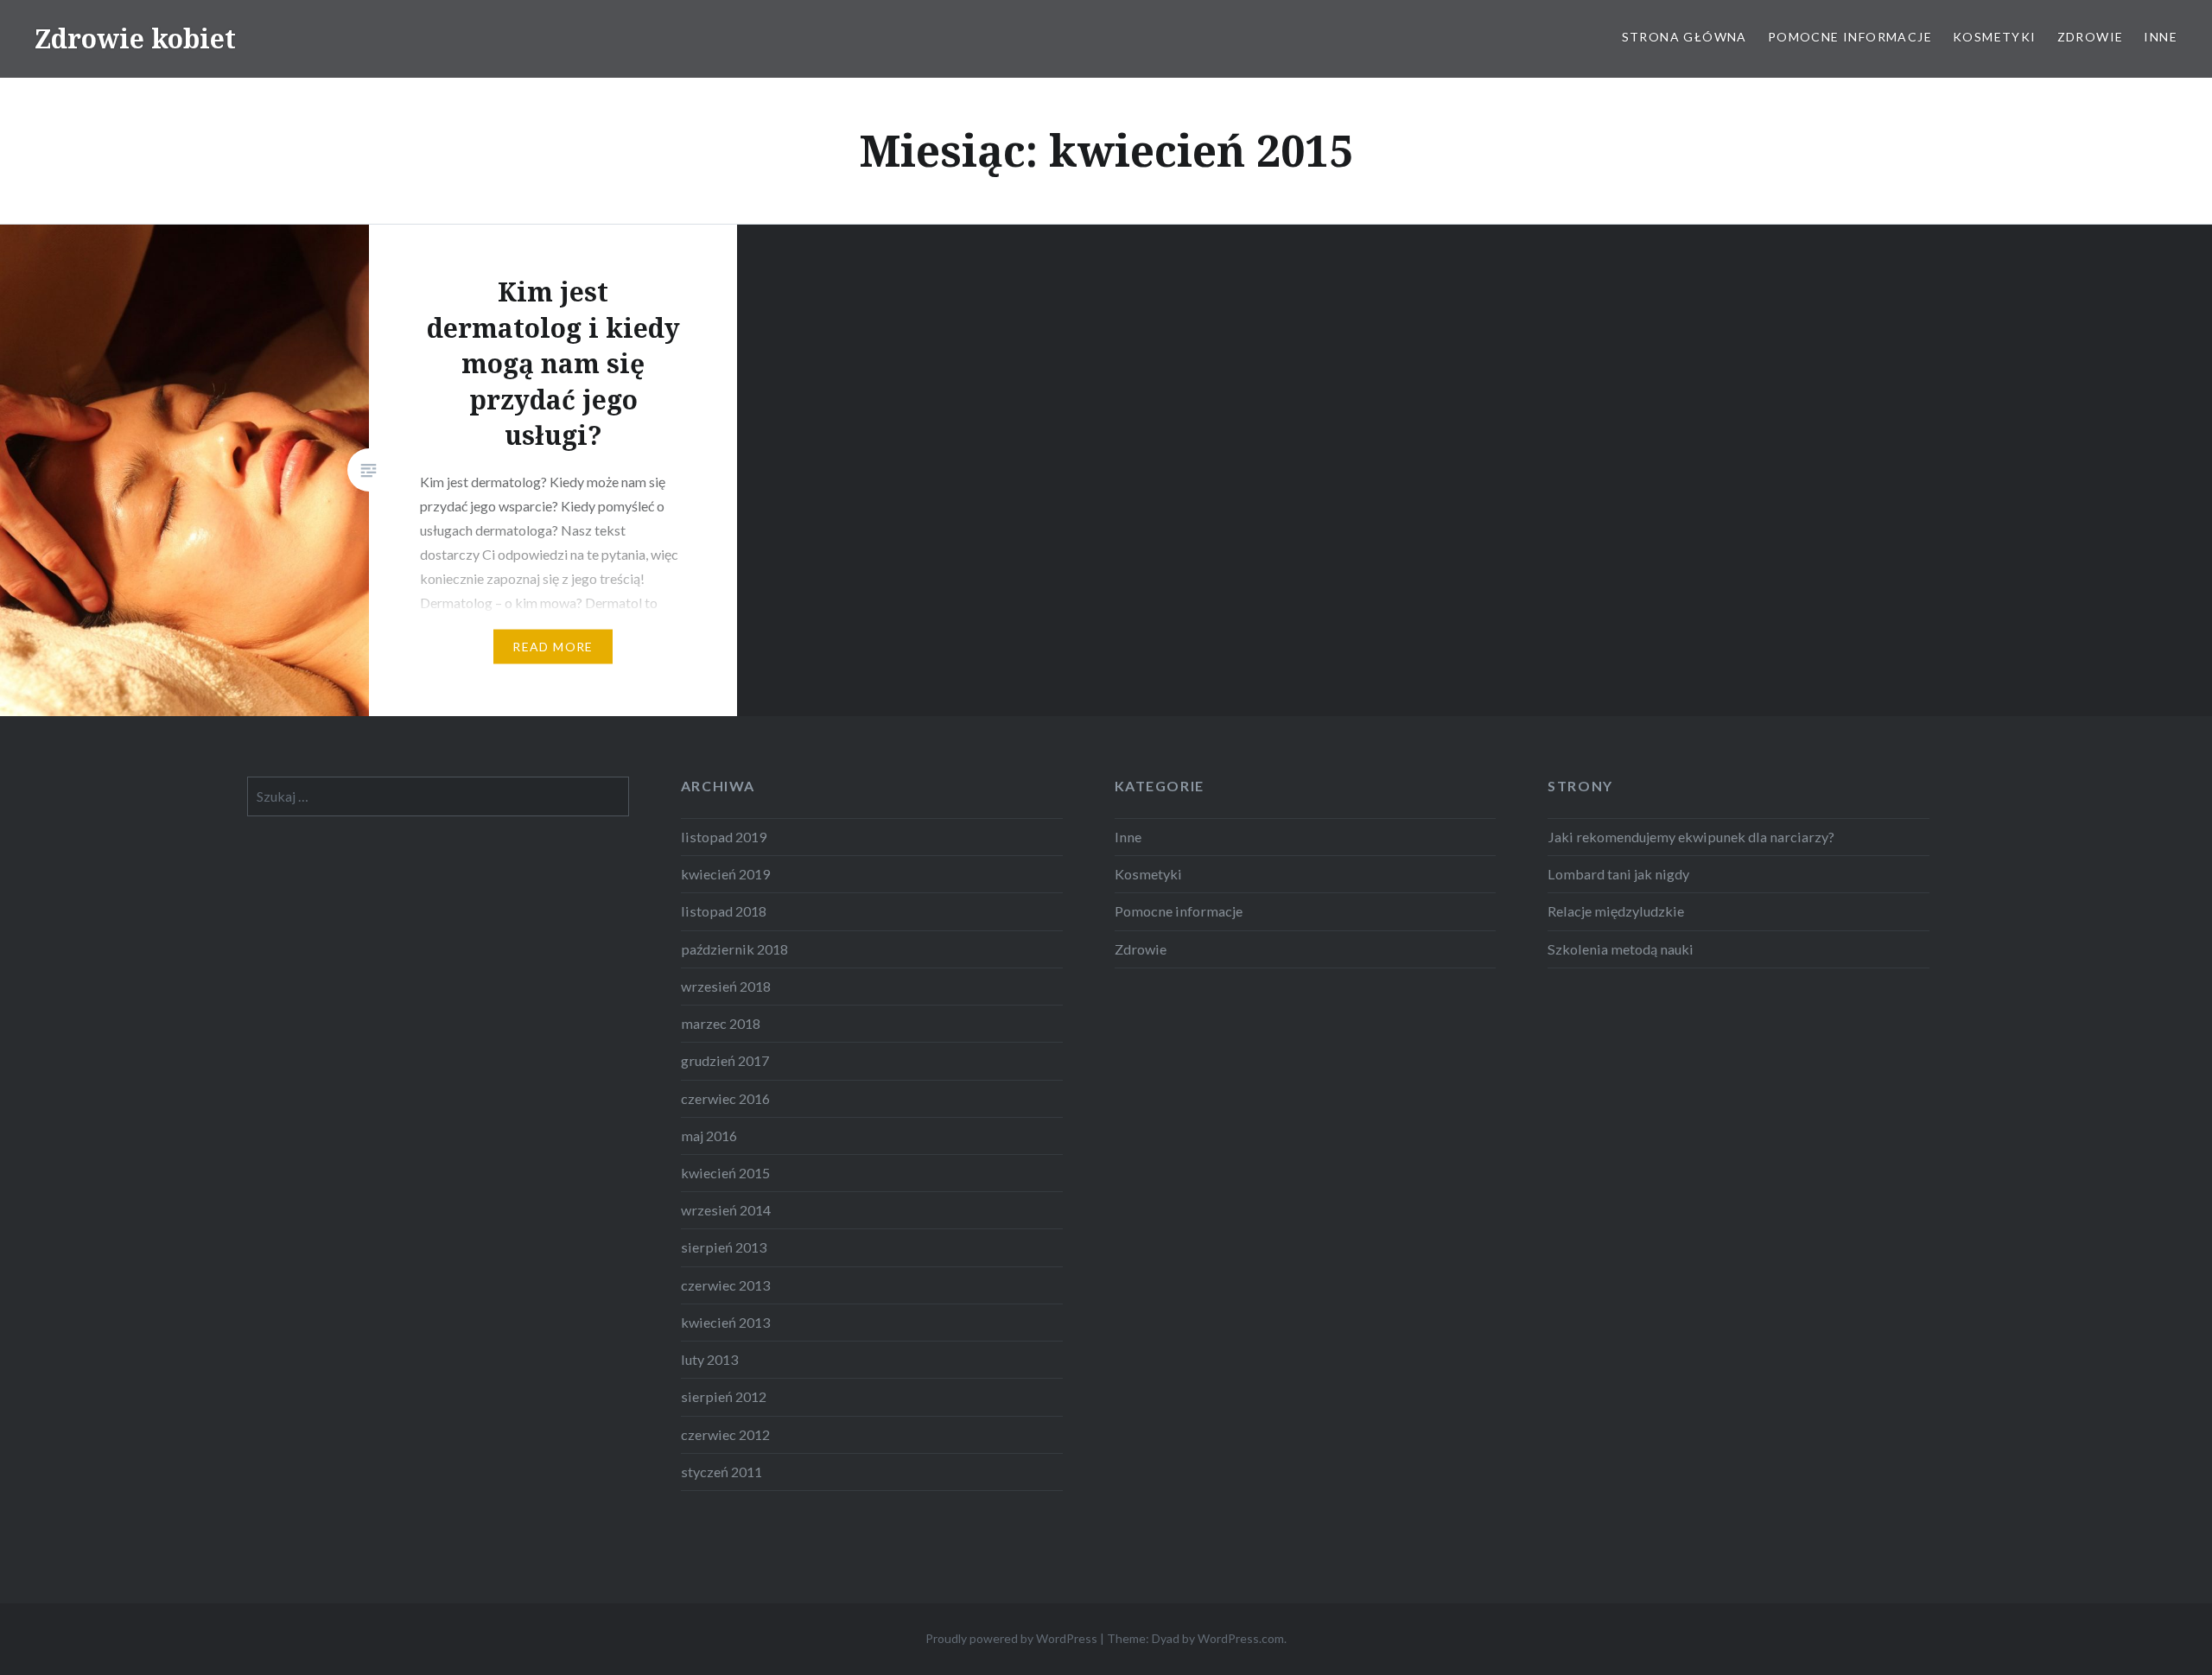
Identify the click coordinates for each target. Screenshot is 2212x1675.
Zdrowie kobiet (135, 38)
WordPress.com (1241, 1638)
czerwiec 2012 (725, 1434)
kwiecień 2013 (725, 1322)
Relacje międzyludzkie (1616, 911)
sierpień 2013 (724, 1247)
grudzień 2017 (725, 1060)
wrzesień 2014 (726, 1210)
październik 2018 (734, 949)
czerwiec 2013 (725, 1285)
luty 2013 (709, 1359)
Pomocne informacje (1850, 37)
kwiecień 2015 (725, 1173)
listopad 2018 (724, 911)
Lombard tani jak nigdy (1618, 874)
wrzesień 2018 (726, 986)
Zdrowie (2091, 37)
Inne (2161, 37)
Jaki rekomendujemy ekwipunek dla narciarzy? (1691, 837)
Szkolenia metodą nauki (1621, 949)
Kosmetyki (1995, 37)
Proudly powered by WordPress (1011, 1638)
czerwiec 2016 (725, 1098)
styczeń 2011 (721, 1472)
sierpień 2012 (724, 1396)
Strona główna (1684, 37)
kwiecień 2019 (725, 874)
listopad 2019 (724, 837)
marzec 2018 (721, 1023)
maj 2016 (709, 1136)
